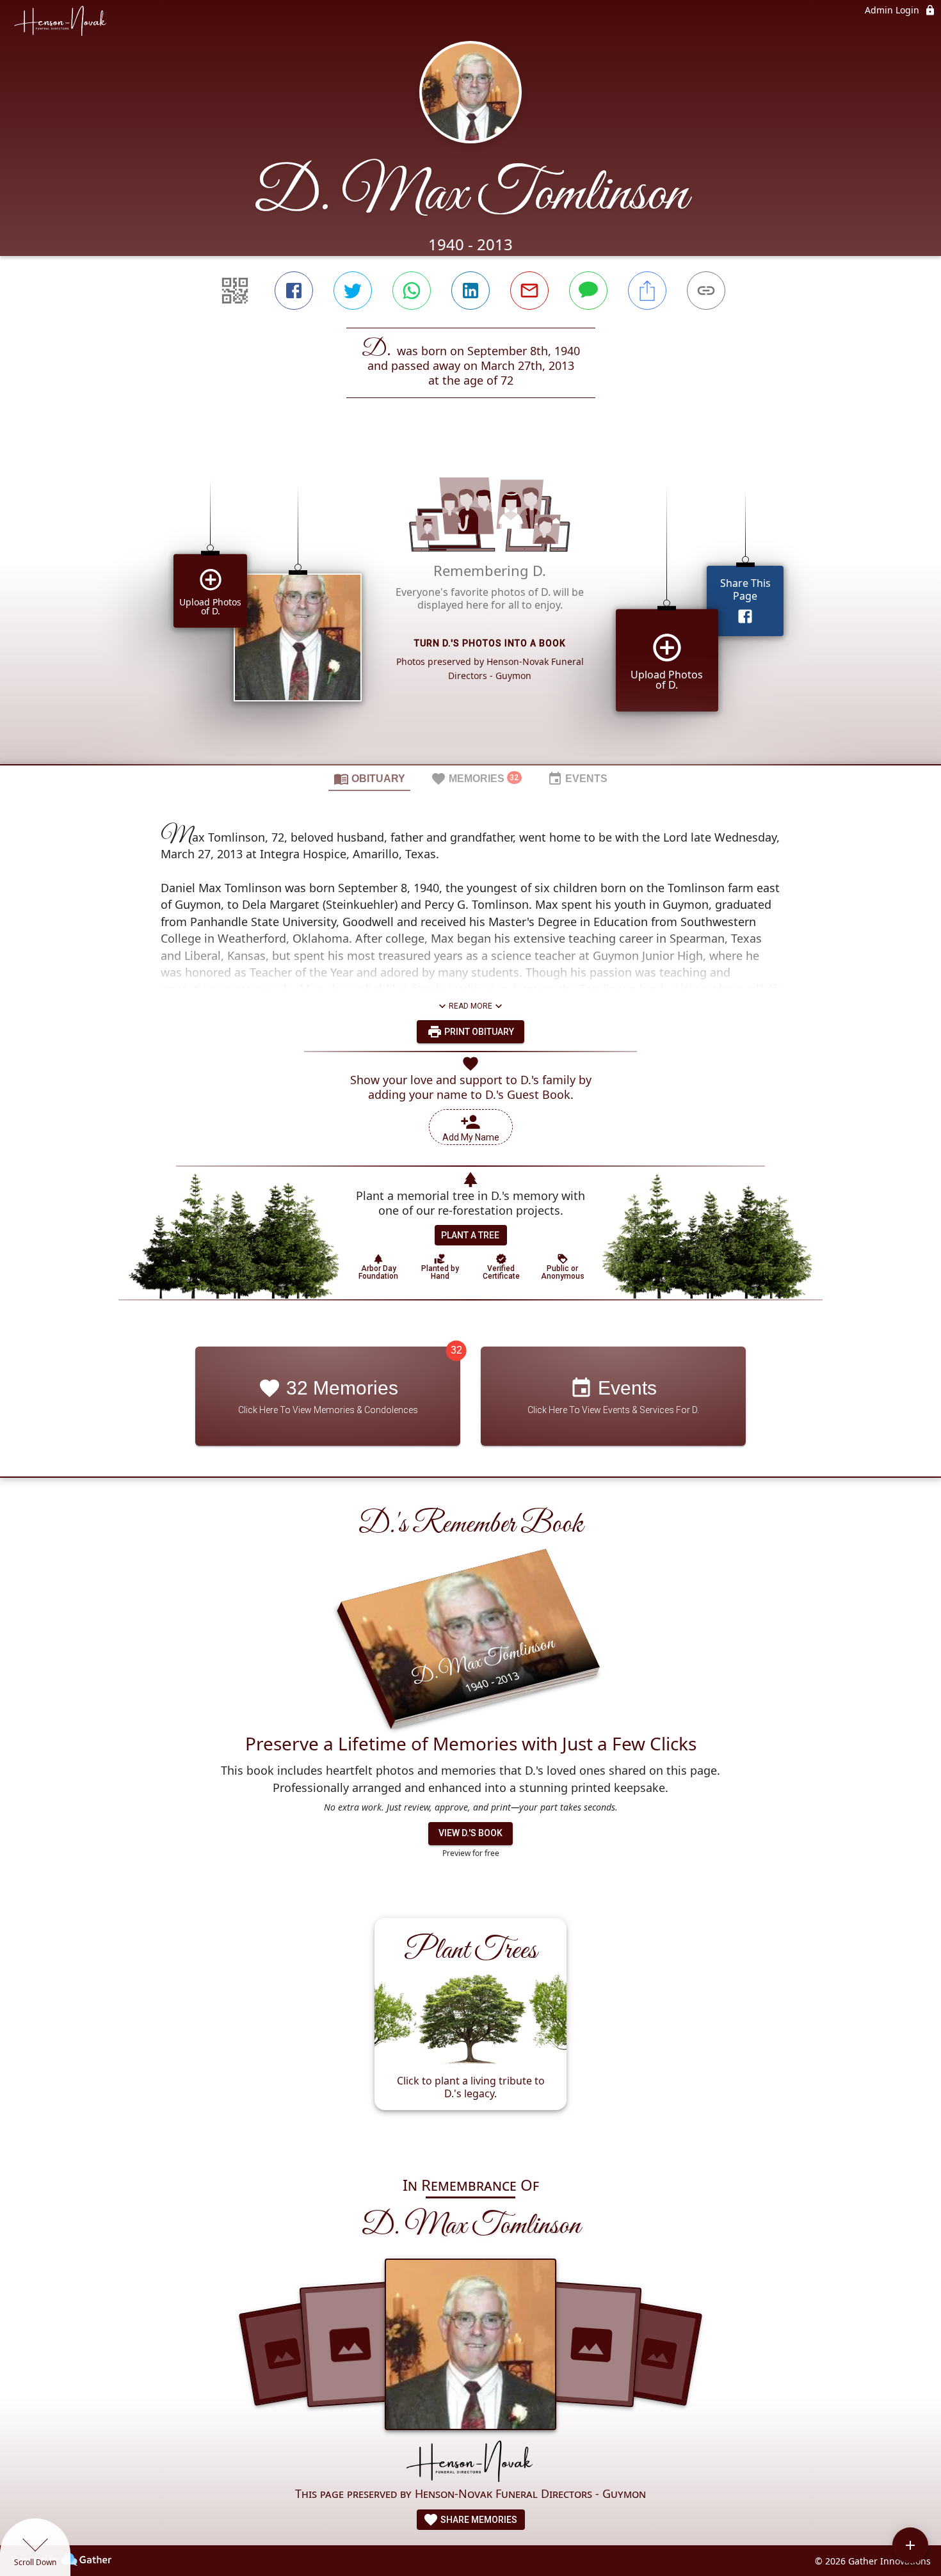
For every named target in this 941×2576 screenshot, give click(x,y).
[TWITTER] (353, 291)
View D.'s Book (470, 1833)
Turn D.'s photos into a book (490, 643)
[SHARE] (647, 291)
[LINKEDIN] (470, 291)
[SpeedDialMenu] (910, 2545)
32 (456, 1350)
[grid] (470, 603)
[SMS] (588, 291)
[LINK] (706, 291)
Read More (470, 1006)
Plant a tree (470, 1235)
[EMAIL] (529, 291)
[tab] (369, 778)
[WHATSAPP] (412, 291)
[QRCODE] (235, 291)
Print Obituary (478, 1032)
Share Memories (478, 2520)
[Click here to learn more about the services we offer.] (470, 2462)
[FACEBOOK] (294, 291)
